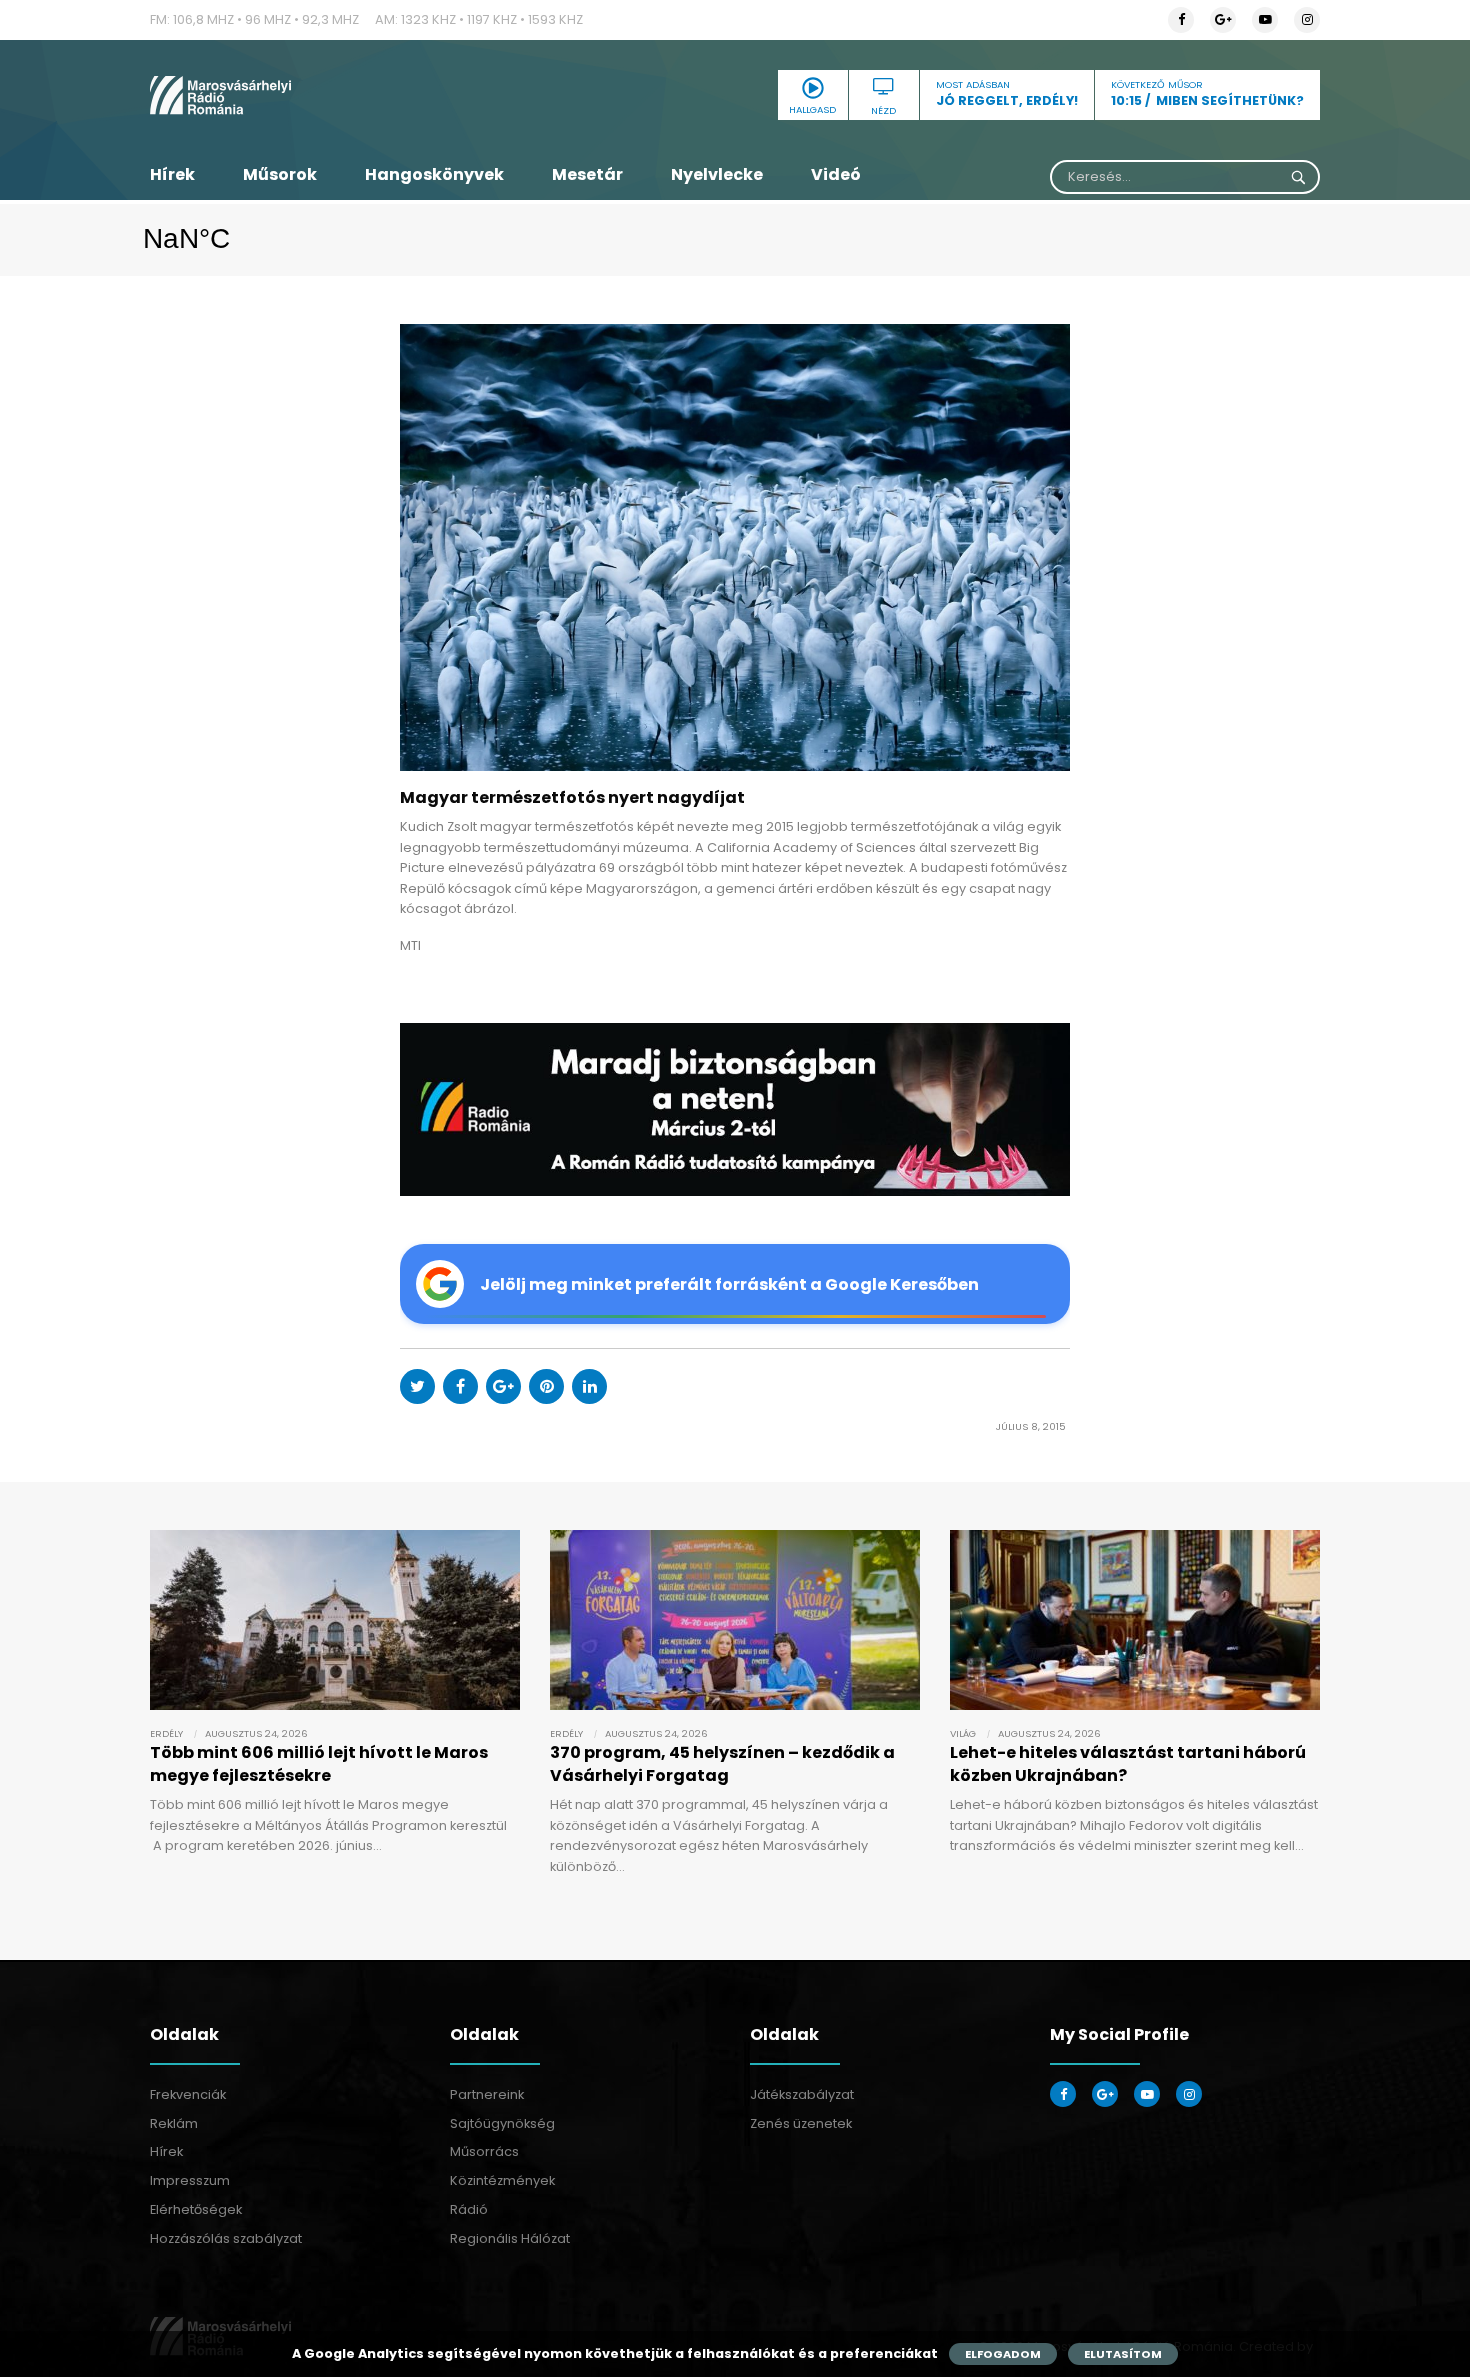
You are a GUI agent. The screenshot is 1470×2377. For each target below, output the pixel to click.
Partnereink (487, 2094)
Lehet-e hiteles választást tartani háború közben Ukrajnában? (1128, 1763)
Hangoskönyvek (434, 174)
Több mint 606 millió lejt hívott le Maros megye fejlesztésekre (319, 1763)
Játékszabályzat (802, 2094)
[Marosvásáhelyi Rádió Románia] (335, 95)
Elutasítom (1123, 2354)
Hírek (172, 174)
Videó (836, 174)
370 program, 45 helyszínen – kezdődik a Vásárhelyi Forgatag (722, 1763)
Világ (963, 1733)
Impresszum (190, 2180)
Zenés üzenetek (801, 2123)
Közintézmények (502, 2180)
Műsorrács (484, 2151)
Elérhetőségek (196, 2209)
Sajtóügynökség (502, 2123)
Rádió (469, 2209)
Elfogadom (1003, 2354)
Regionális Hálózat (510, 2238)
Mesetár (587, 174)
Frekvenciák (188, 2094)
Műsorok (280, 174)
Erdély (166, 1733)
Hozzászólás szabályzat (226, 2238)
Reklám (174, 2123)
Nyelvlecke (717, 174)
